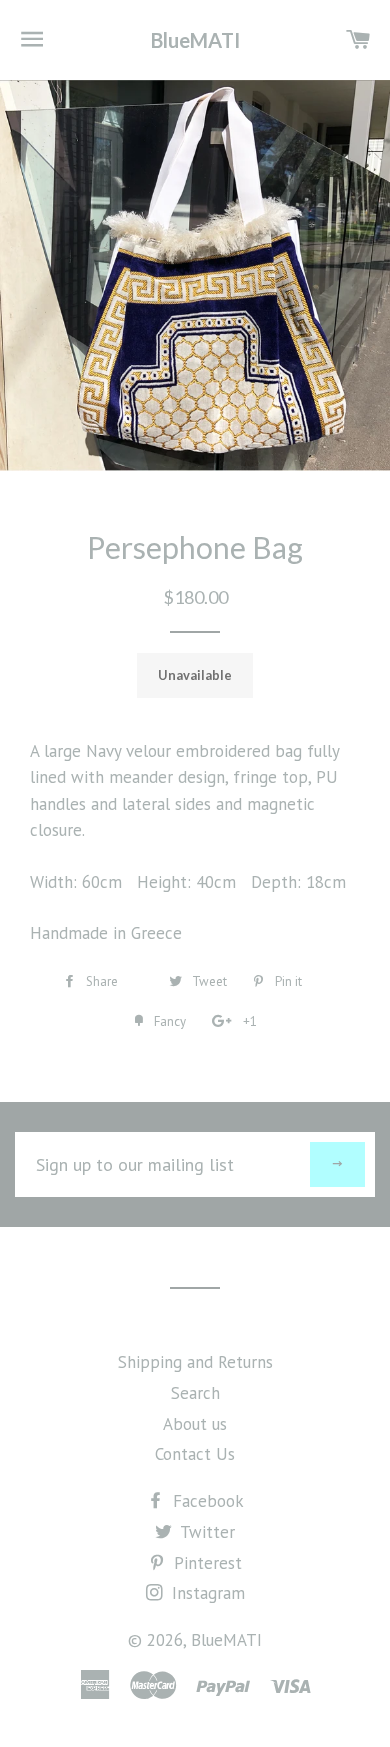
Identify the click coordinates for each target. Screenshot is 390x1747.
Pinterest (205, 1563)
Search (195, 1393)
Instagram (206, 1593)
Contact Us (195, 1454)
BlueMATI (195, 40)
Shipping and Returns (195, 1362)
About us (195, 1424)
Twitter (205, 1532)
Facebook (206, 1501)
